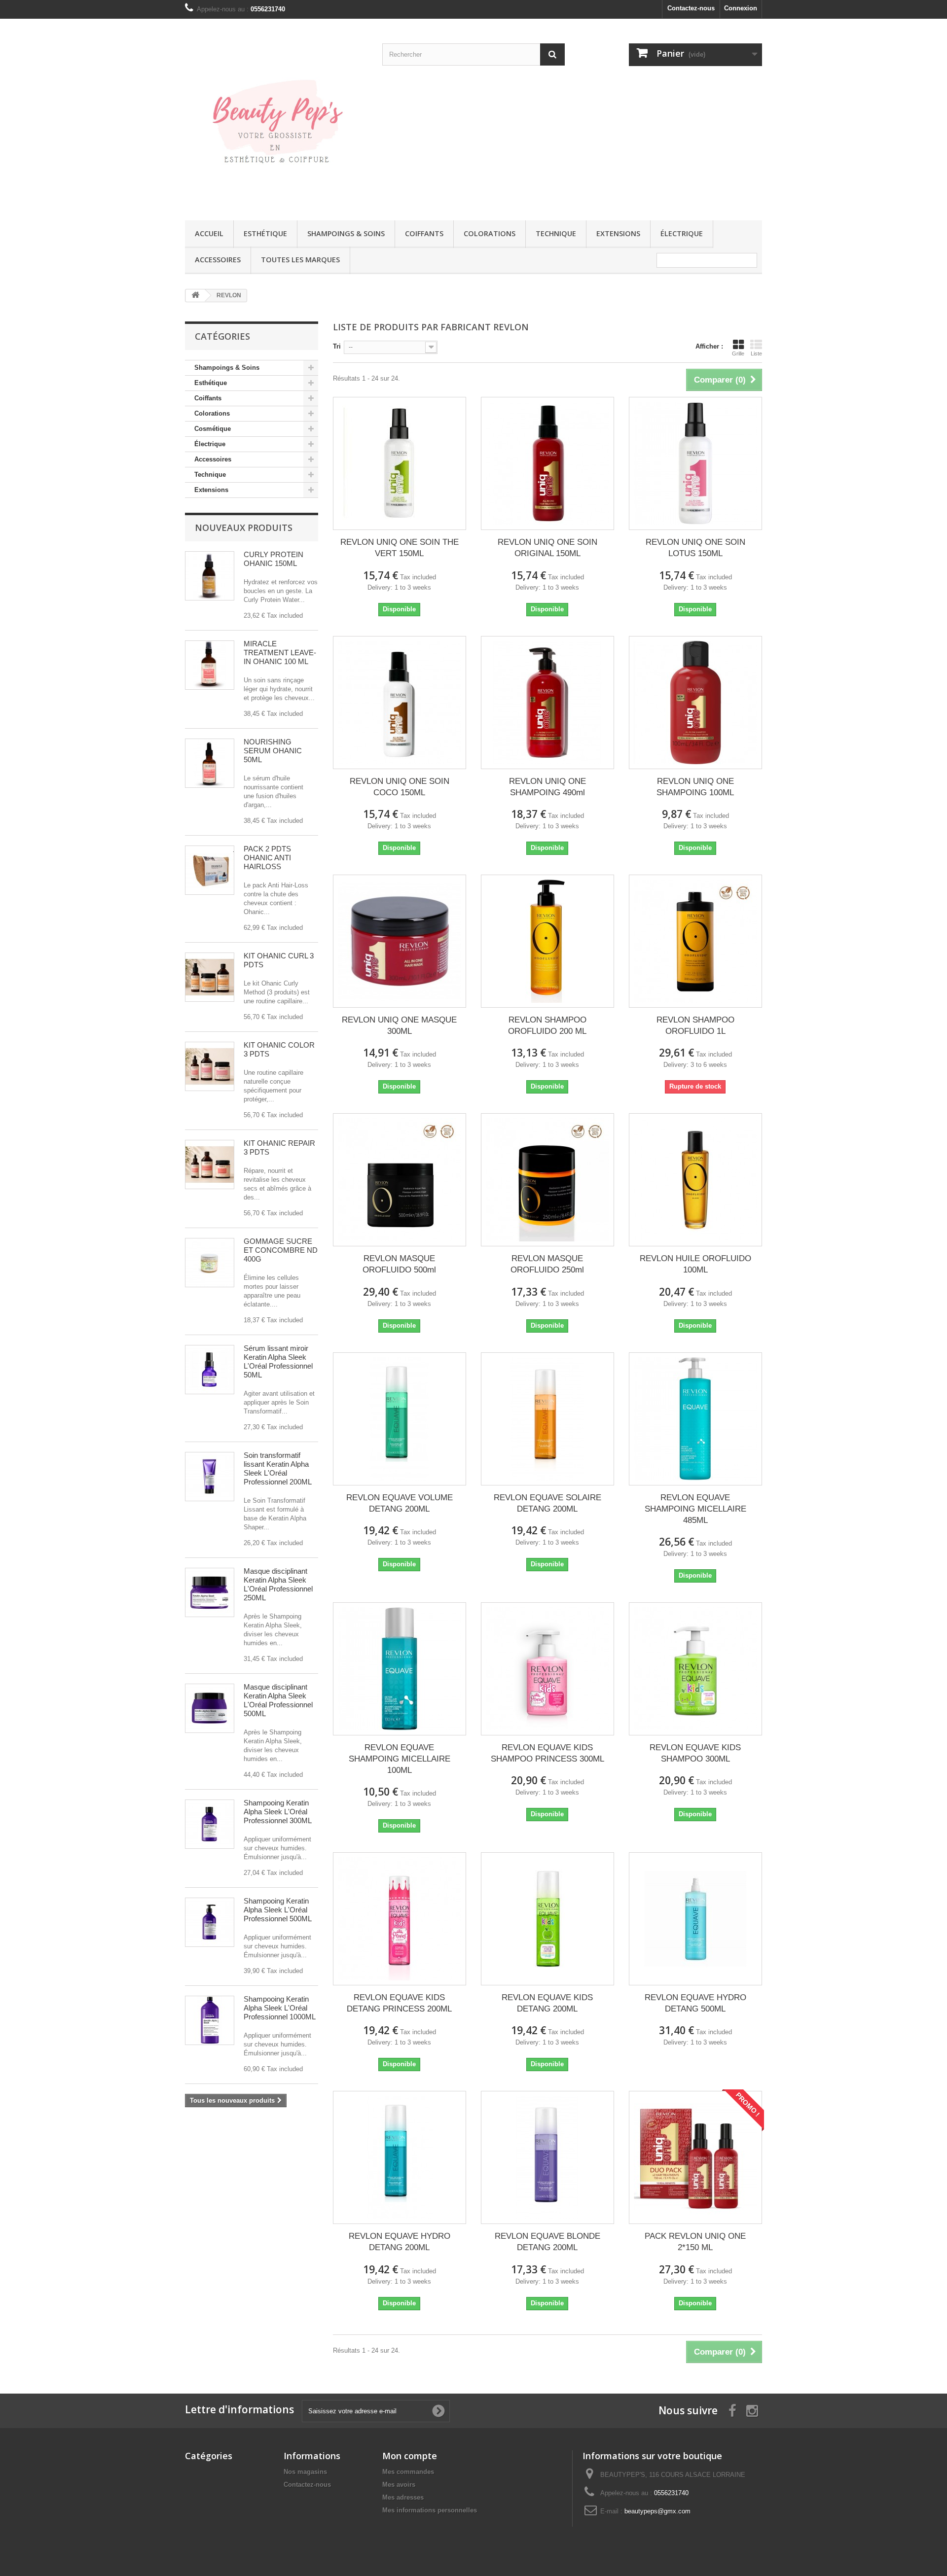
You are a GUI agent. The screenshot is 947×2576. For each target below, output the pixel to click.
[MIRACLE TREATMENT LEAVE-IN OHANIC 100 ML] (210, 665)
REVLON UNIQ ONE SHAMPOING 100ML (695, 787)
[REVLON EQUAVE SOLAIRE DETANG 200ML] (547, 1419)
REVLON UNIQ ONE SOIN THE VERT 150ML (400, 548)
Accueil (209, 233)
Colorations (490, 233)
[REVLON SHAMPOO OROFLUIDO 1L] (695, 941)
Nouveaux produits (244, 528)
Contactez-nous (691, 8)
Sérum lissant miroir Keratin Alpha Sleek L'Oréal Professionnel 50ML (278, 1361)
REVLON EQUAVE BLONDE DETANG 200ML (547, 2242)
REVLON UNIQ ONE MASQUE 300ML (399, 1025)
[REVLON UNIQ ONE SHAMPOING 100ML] (695, 703)
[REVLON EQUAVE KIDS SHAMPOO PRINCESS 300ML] (547, 1669)
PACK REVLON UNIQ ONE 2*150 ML (695, 2242)
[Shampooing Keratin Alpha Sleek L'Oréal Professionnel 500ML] (210, 1922)
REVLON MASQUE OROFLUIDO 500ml (399, 1264)
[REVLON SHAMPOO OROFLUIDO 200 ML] (547, 941)
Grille (738, 353)
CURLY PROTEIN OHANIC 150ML (273, 559)
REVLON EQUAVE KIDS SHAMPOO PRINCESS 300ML (547, 1753)
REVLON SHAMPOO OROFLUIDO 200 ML (547, 1025)
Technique (556, 233)
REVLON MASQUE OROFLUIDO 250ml (547, 1264)
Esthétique (265, 233)
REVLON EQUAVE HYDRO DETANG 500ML (695, 2003)
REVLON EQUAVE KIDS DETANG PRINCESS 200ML (399, 2003)
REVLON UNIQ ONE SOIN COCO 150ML (400, 787)
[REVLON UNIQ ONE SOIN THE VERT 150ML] (400, 463)
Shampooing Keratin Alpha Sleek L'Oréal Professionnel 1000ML (280, 2008)
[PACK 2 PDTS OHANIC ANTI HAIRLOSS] (210, 870)
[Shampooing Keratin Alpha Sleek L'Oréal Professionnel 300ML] (210, 1824)
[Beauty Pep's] (276, 117)
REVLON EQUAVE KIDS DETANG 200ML (547, 2003)
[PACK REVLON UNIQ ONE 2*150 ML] (695, 2157)
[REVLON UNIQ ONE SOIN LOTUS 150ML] (695, 463)
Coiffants (424, 233)
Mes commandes (408, 2472)
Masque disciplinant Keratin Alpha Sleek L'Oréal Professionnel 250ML (278, 1584)
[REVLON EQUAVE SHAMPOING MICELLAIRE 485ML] (695, 1419)
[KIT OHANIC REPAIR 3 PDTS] (210, 1164)
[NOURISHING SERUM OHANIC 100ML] (210, 763)
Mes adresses (403, 2497)
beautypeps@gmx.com (657, 2511)
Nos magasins (305, 2472)
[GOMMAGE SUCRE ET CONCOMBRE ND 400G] (210, 1263)
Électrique (682, 233)
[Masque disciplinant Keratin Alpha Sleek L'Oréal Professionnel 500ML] (210, 1708)
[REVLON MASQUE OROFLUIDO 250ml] (547, 1180)
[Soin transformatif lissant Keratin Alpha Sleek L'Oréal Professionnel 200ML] (210, 1477)
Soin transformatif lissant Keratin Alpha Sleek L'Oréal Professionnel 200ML (278, 1468)
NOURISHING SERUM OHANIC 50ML (273, 751)
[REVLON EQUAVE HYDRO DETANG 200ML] (400, 2157)
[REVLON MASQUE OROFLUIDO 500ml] (400, 1180)
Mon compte (410, 2456)
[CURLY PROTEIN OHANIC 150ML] (210, 576)
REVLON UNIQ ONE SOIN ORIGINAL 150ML (547, 548)
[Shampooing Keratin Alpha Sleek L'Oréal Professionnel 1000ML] (210, 2020)
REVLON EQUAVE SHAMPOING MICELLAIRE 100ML (400, 1759)
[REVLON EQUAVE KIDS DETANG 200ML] (547, 1919)
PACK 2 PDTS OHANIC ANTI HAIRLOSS (267, 858)
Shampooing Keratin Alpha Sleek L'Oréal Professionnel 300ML (278, 1812)
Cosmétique (213, 429)
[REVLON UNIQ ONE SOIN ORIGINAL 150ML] (547, 463)
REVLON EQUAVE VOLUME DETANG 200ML (400, 1503)
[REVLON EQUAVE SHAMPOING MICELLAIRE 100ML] (400, 1669)
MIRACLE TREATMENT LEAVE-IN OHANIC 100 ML (280, 653)
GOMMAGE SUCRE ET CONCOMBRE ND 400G (281, 1250)
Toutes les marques (300, 260)
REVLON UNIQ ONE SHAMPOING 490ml (547, 787)
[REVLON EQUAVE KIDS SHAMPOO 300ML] (695, 1669)
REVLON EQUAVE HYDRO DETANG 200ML (400, 2242)
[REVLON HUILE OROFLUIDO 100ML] (695, 1180)
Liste (756, 353)
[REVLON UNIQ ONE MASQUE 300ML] (400, 941)
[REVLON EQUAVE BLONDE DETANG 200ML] (547, 2157)
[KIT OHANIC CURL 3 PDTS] (210, 977)
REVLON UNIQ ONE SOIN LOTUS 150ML (695, 548)
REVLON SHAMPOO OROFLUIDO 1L (695, 1025)
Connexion (741, 8)
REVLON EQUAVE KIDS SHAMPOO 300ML (695, 1753)
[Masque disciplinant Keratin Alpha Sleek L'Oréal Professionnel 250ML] (210, 1592)
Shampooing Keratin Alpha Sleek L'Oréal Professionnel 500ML (278, 1910)
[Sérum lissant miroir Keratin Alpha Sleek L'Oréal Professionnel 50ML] (210, 1370)
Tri (337, 346)
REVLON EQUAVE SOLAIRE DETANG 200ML (547, 1503)
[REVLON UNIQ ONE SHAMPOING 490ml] (547, 703)
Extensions (618, 233)
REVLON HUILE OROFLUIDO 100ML (695, 1264)
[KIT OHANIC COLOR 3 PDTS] (210, 1066)
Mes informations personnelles (430, 2510)
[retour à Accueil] (195, 296)
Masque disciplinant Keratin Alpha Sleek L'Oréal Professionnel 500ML (278, 1700)
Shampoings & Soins (346, 233)
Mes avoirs (399, 2485)
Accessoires (218, 260)
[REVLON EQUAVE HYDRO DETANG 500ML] (695, 1919)
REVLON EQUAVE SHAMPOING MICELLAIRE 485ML (695, 1509)
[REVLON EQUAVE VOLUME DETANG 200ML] (400, 1419)
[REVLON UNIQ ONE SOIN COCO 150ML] (400, 703)
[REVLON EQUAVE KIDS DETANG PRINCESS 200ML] (400, 1919)
